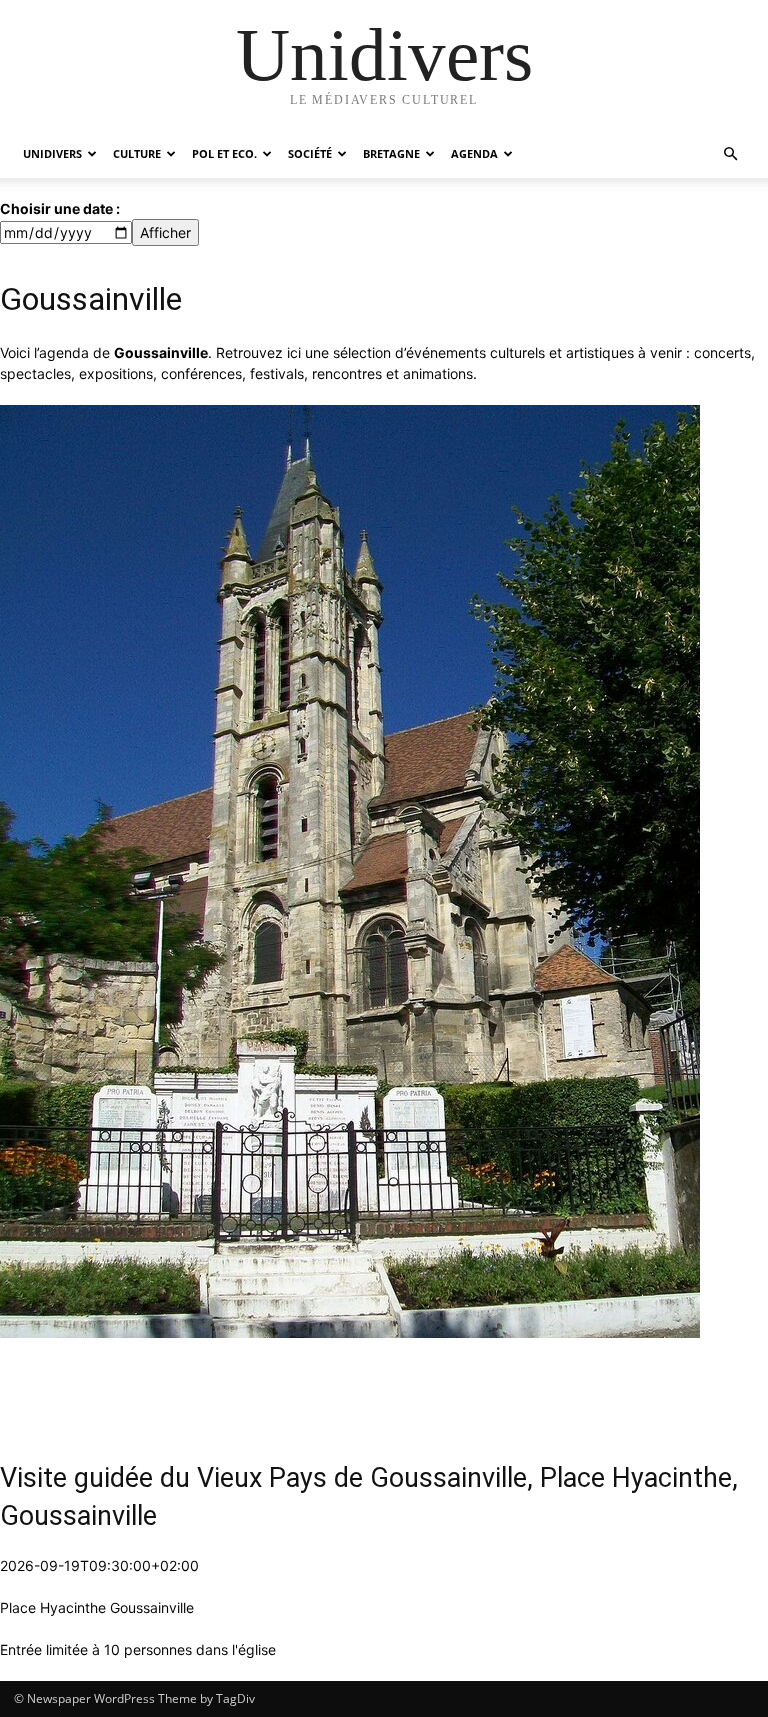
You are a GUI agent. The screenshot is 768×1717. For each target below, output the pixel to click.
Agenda (474, 153)
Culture (137, 153)
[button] (730, 154)
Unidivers (52, 153)
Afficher (165, 232)
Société (310, 153)
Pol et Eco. (224, 153)
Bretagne (391, 153)
